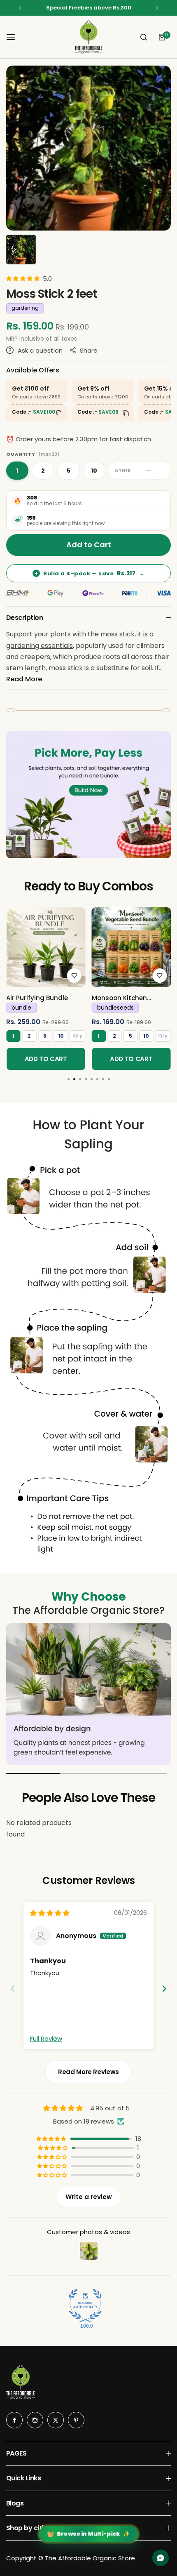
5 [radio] (69, 471)
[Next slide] (164, 1989)
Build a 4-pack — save (90, 573)
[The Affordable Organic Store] (88, 37)
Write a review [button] (89, 2197)
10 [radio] (94, 471)
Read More (24, 679)
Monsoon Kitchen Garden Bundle (119, 998)
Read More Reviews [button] (88, 2072)
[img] (50, 1913)
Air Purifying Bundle (37, 998)
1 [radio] (17, 471)
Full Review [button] (46, 2038)
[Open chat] (161, 2558)
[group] (88, 148)
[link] (46, 947)
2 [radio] (43, 471)
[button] (20, 8)
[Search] (144, 37)
